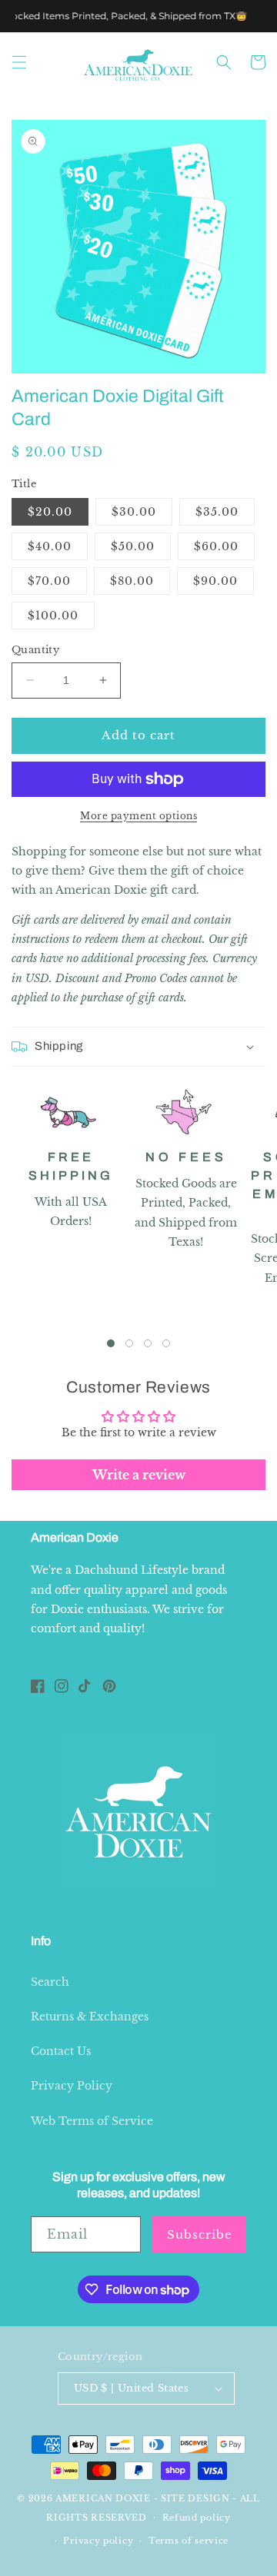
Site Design (195, 2498)
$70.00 (49, 581)
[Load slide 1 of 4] (111, 1343)
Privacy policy (98, 2541)
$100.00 (53, 616)
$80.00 (132, 581)
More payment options (138, 816)
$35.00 (217, 512)
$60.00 (216, 546)
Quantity (35, 650)
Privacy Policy (72, 2086)
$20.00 (50, 512)
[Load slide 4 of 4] (166, 1343)
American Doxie (103, 2498)
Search (50, 1982)
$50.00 (133, 546)
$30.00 (134, 512)
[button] (19, 62)
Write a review (139, 1475)
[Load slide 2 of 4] (129, 1343)
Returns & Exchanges (90, 2017)
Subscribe (200, 2234)
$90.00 (215, 581)
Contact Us (61, 2051)
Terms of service (189, 2541)
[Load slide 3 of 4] (148, 1343)
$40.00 (50, 546)
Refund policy (197, 2518)
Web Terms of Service (92, 2121)
